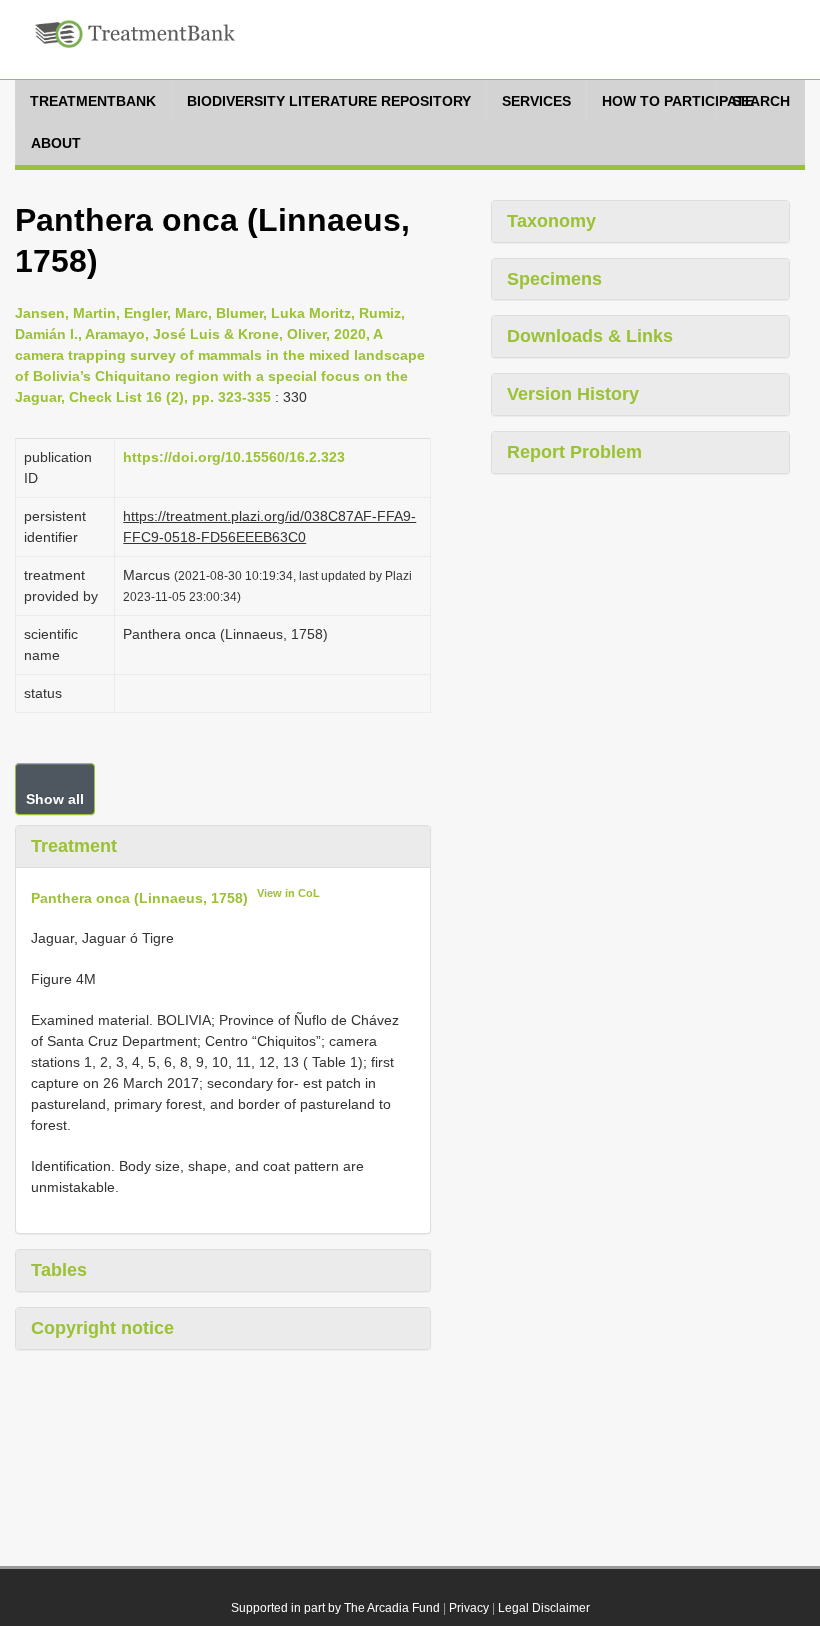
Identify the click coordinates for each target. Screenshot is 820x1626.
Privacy (469, 1608)
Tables (59, 1270)
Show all (55, 799)
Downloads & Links (590, 336)
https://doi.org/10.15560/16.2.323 (234, 457)
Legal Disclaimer (544, 1608)
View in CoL (288, 893)
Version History (573, 394)
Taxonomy (551, 221)
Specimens (554, 279)
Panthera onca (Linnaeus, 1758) (139, 897)
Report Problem (574, 452)
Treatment (74, 846)
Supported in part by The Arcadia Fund (335, 1608)
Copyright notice (102, 1328)
